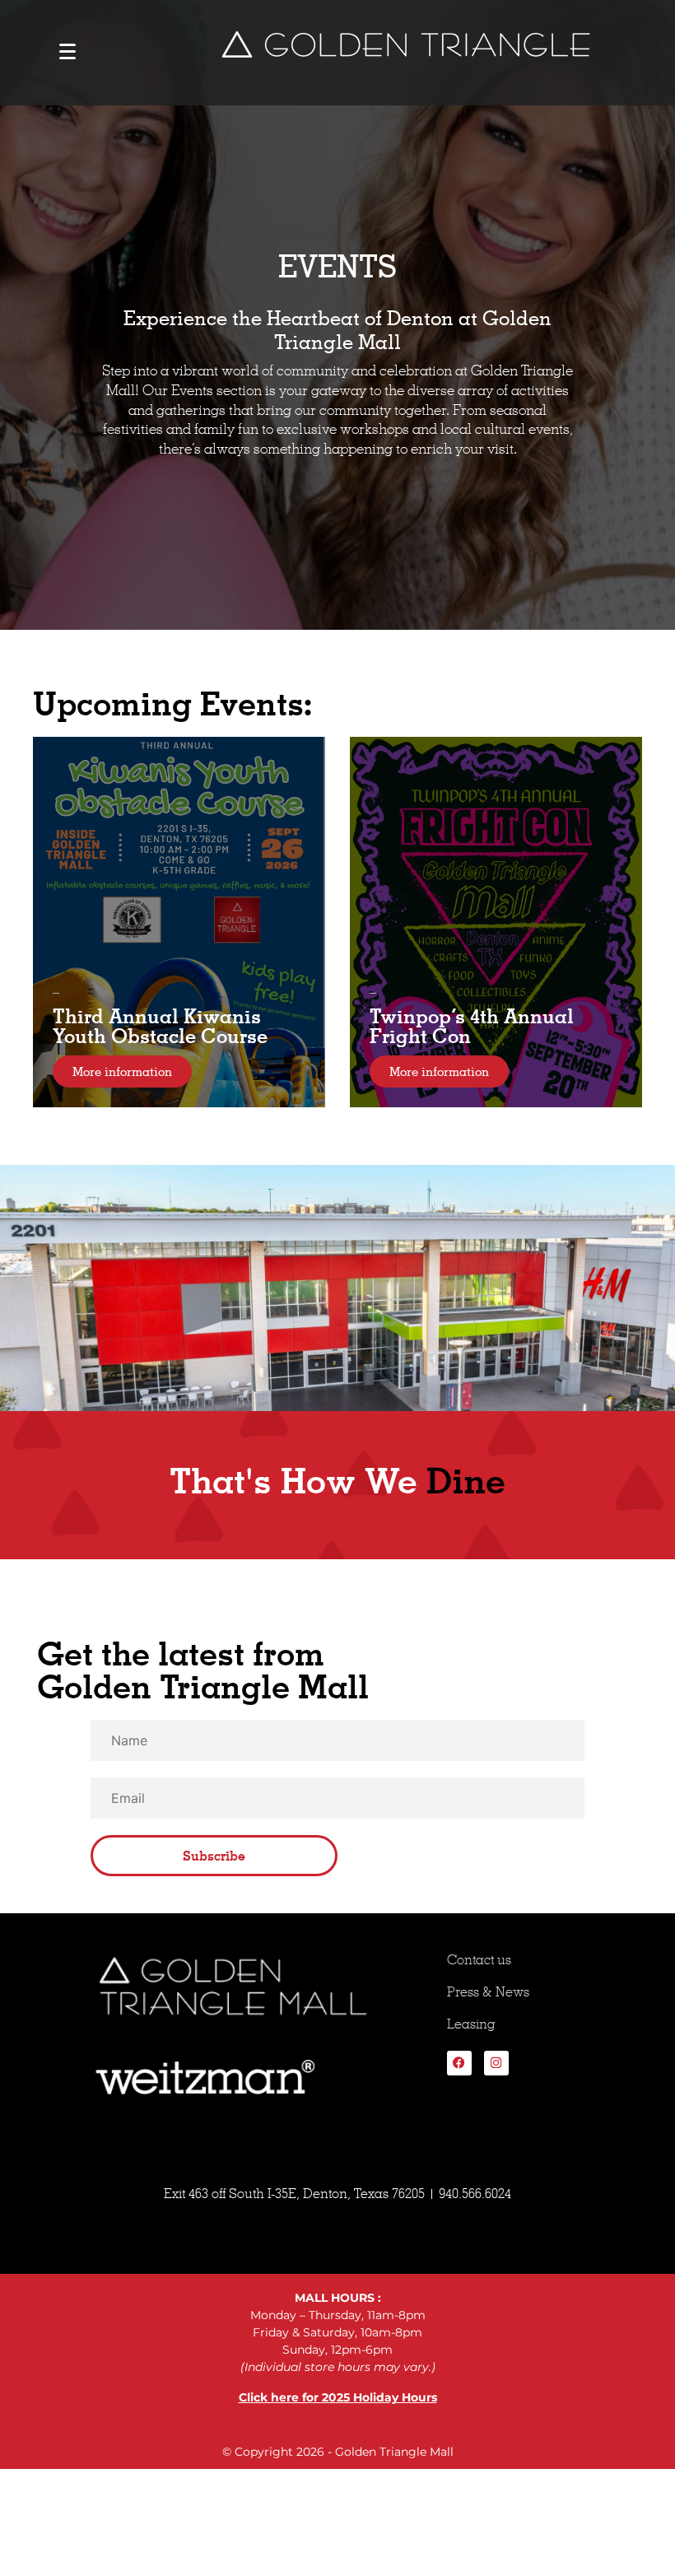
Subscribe (214, 1856)
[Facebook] (459, 2063)
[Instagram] (496, 2063)
